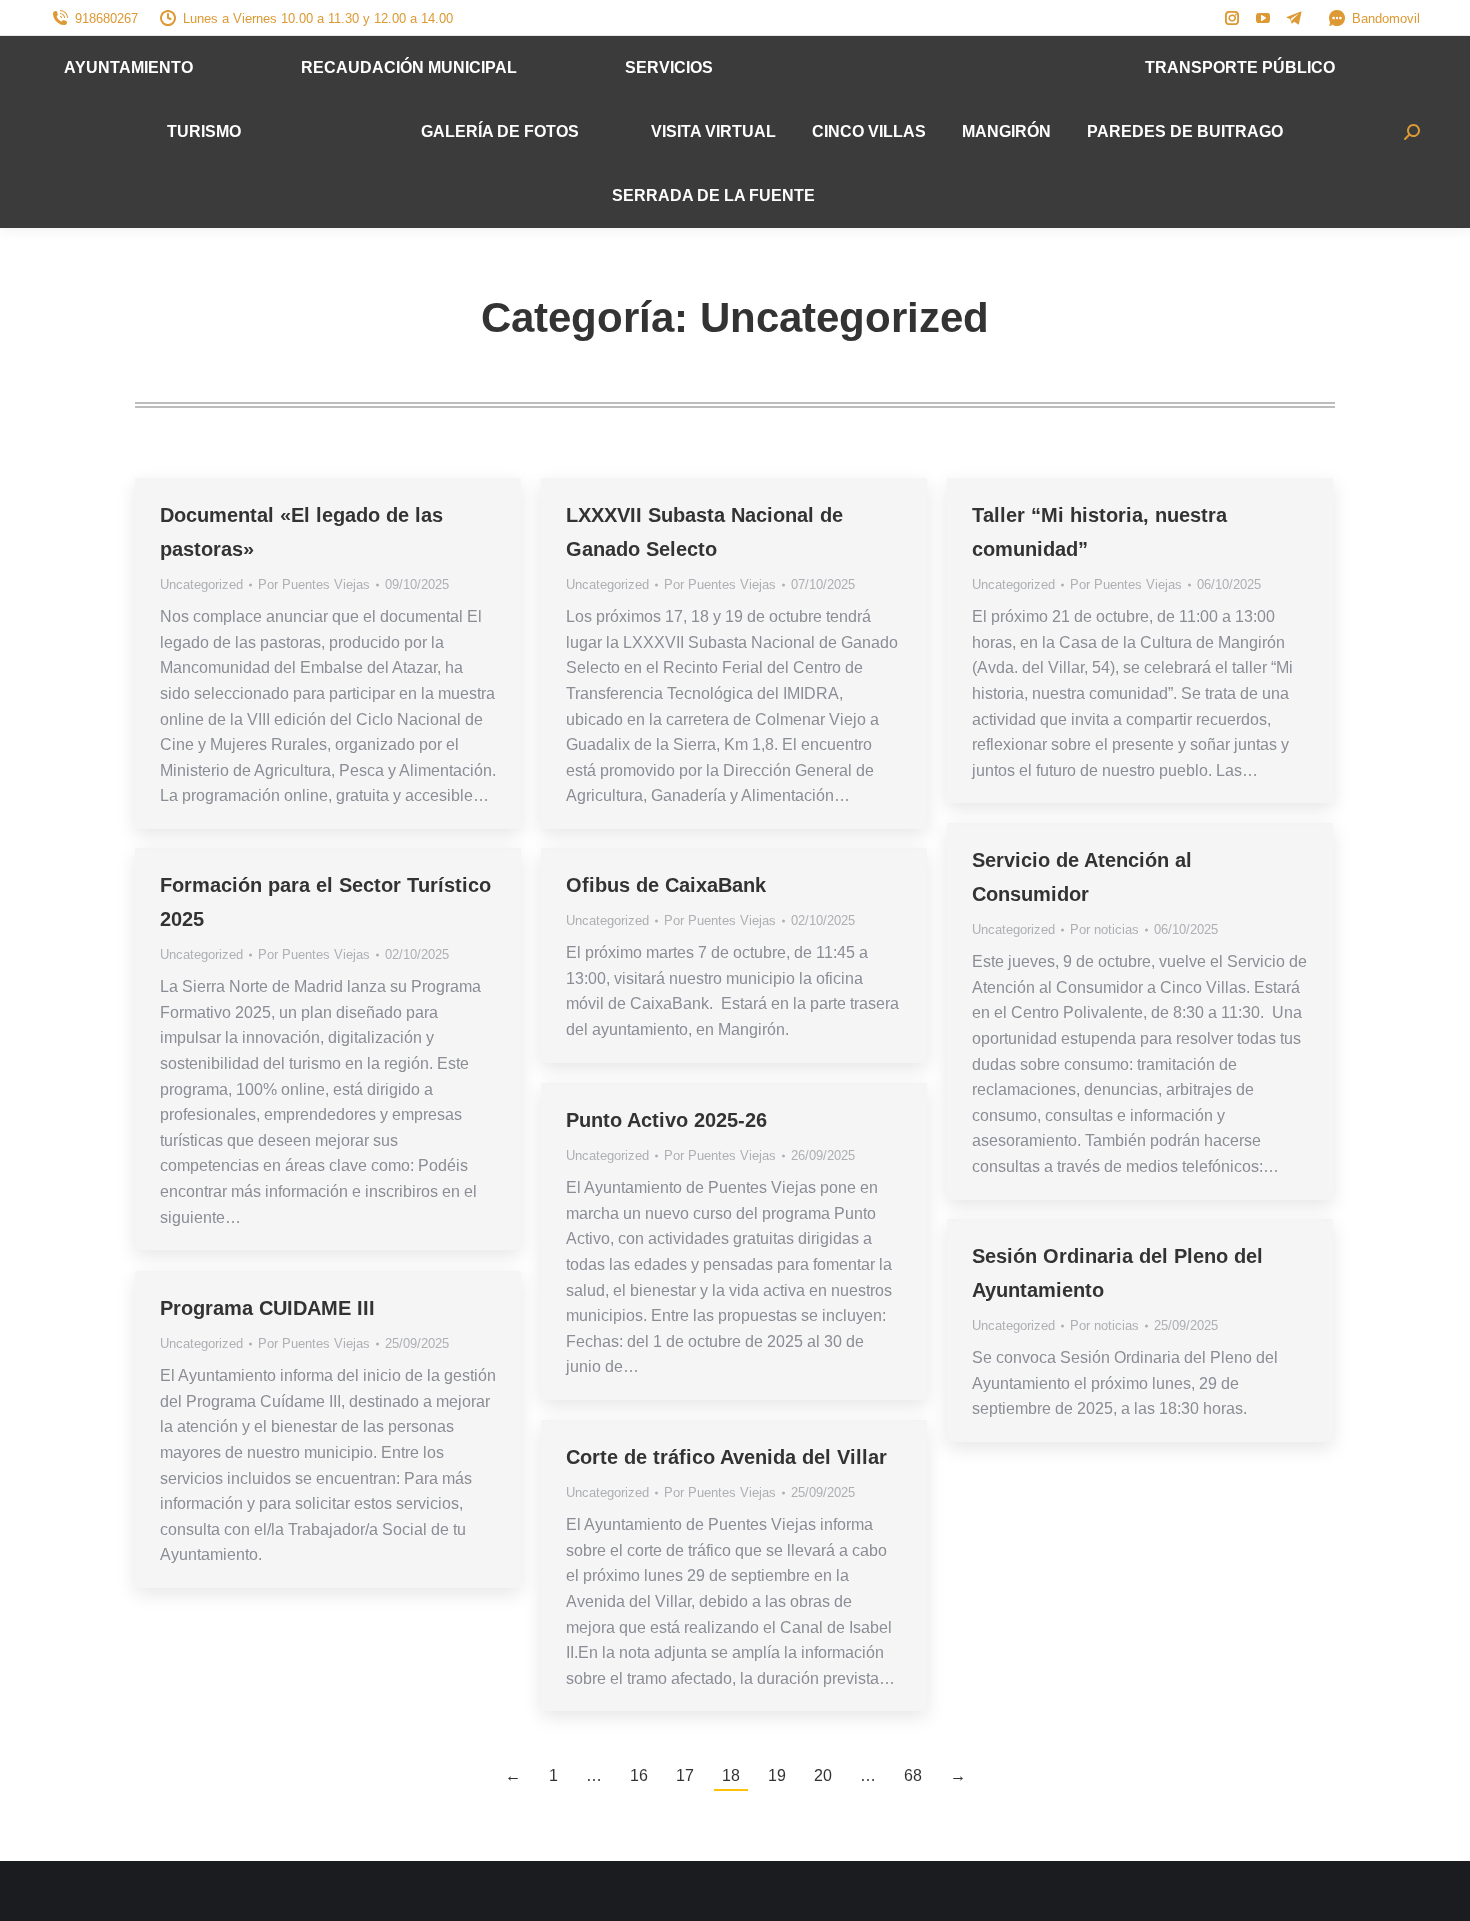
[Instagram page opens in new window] (1232, 18)
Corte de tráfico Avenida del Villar (726, 1457)
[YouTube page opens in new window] (1263, 18)
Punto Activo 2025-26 (666, 1120)
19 (777, 1775)
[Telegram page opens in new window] (1294, 18)
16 (639, 1775)
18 (731, 1775)
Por (314, 584)
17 (685, 1775)
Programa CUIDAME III (267, 1308)
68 (913, 1775)
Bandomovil (1386, 18)
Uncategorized (201, 584)
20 (823, 1775)
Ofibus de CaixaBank (666, 885)
